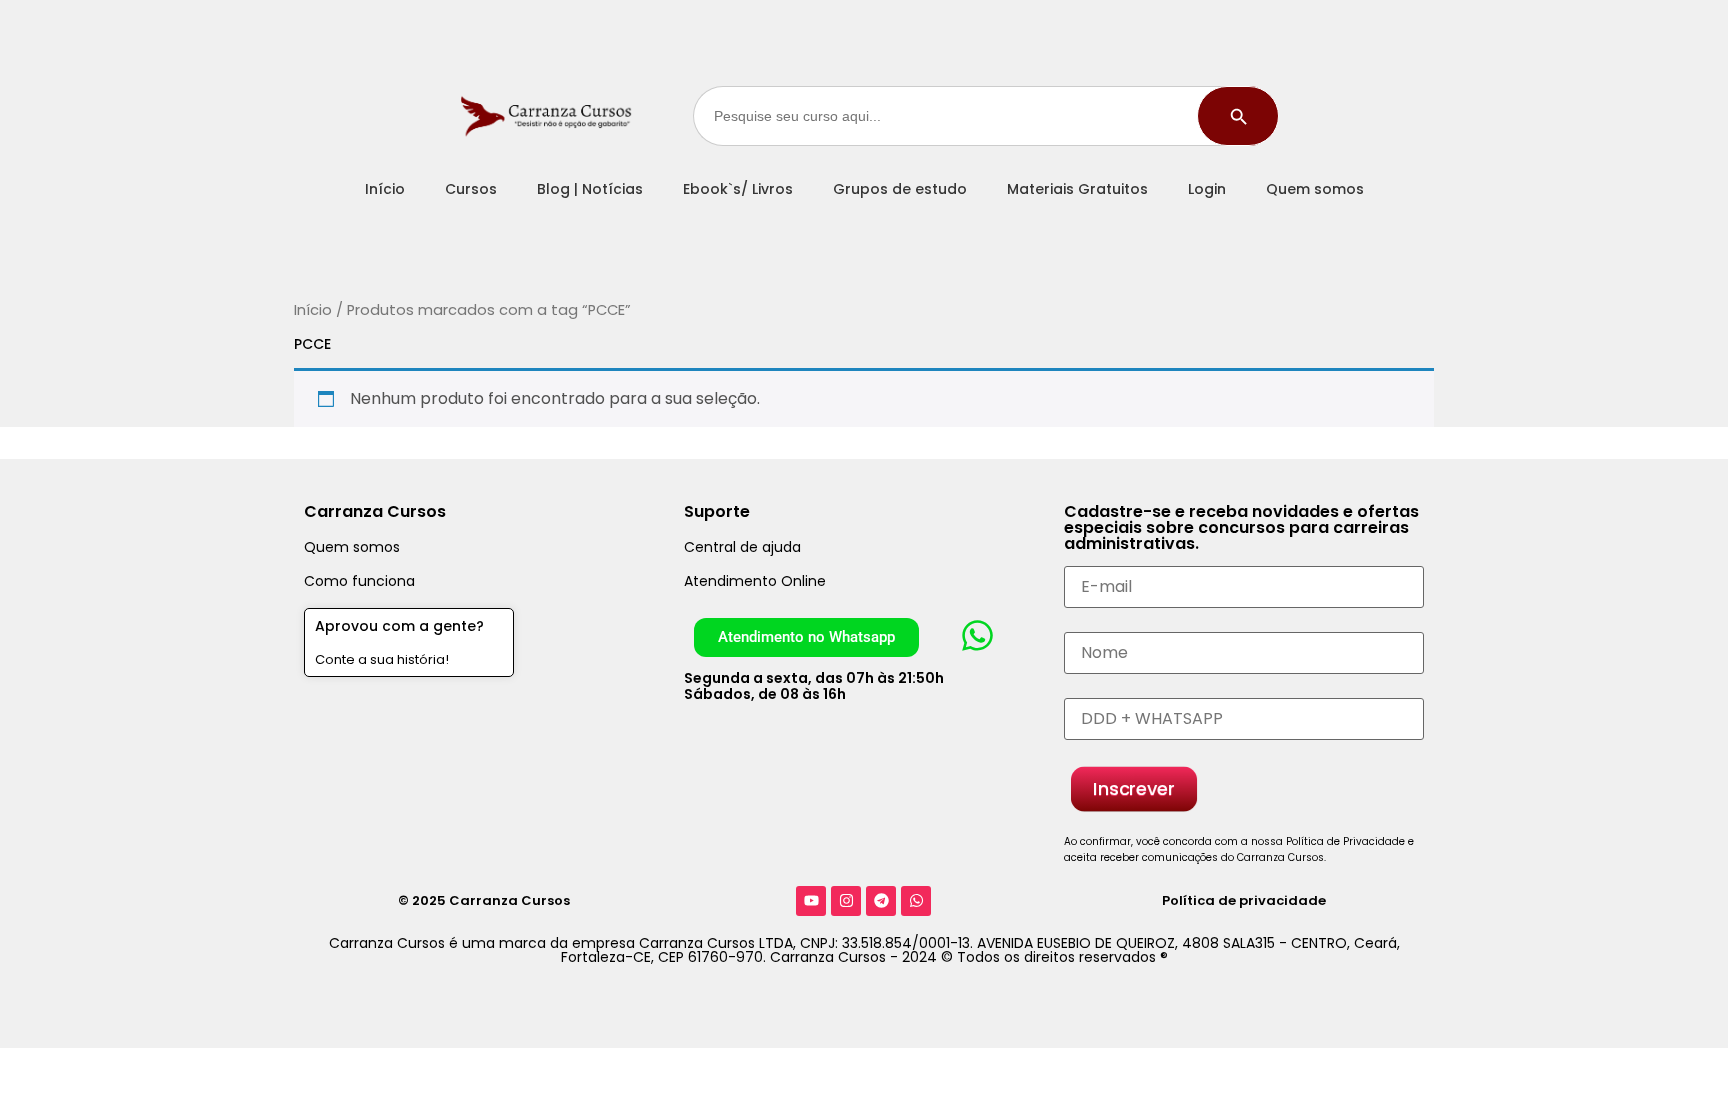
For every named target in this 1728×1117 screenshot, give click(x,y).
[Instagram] (846, 901)
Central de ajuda (742, 547)
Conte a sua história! (382, 659)
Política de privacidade (1244, 900)
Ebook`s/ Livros (738, 189)
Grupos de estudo (900, 189)
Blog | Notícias (590, 189)
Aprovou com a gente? (399, 626)
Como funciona (359, 581)
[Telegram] (881, 901)
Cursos (471, 189)
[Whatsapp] (916, 901)
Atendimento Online (755, 581)
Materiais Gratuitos (1077, 189)
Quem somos (1315, 189)
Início (385, 189)
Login (1207, 189)
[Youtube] (811, 901)
